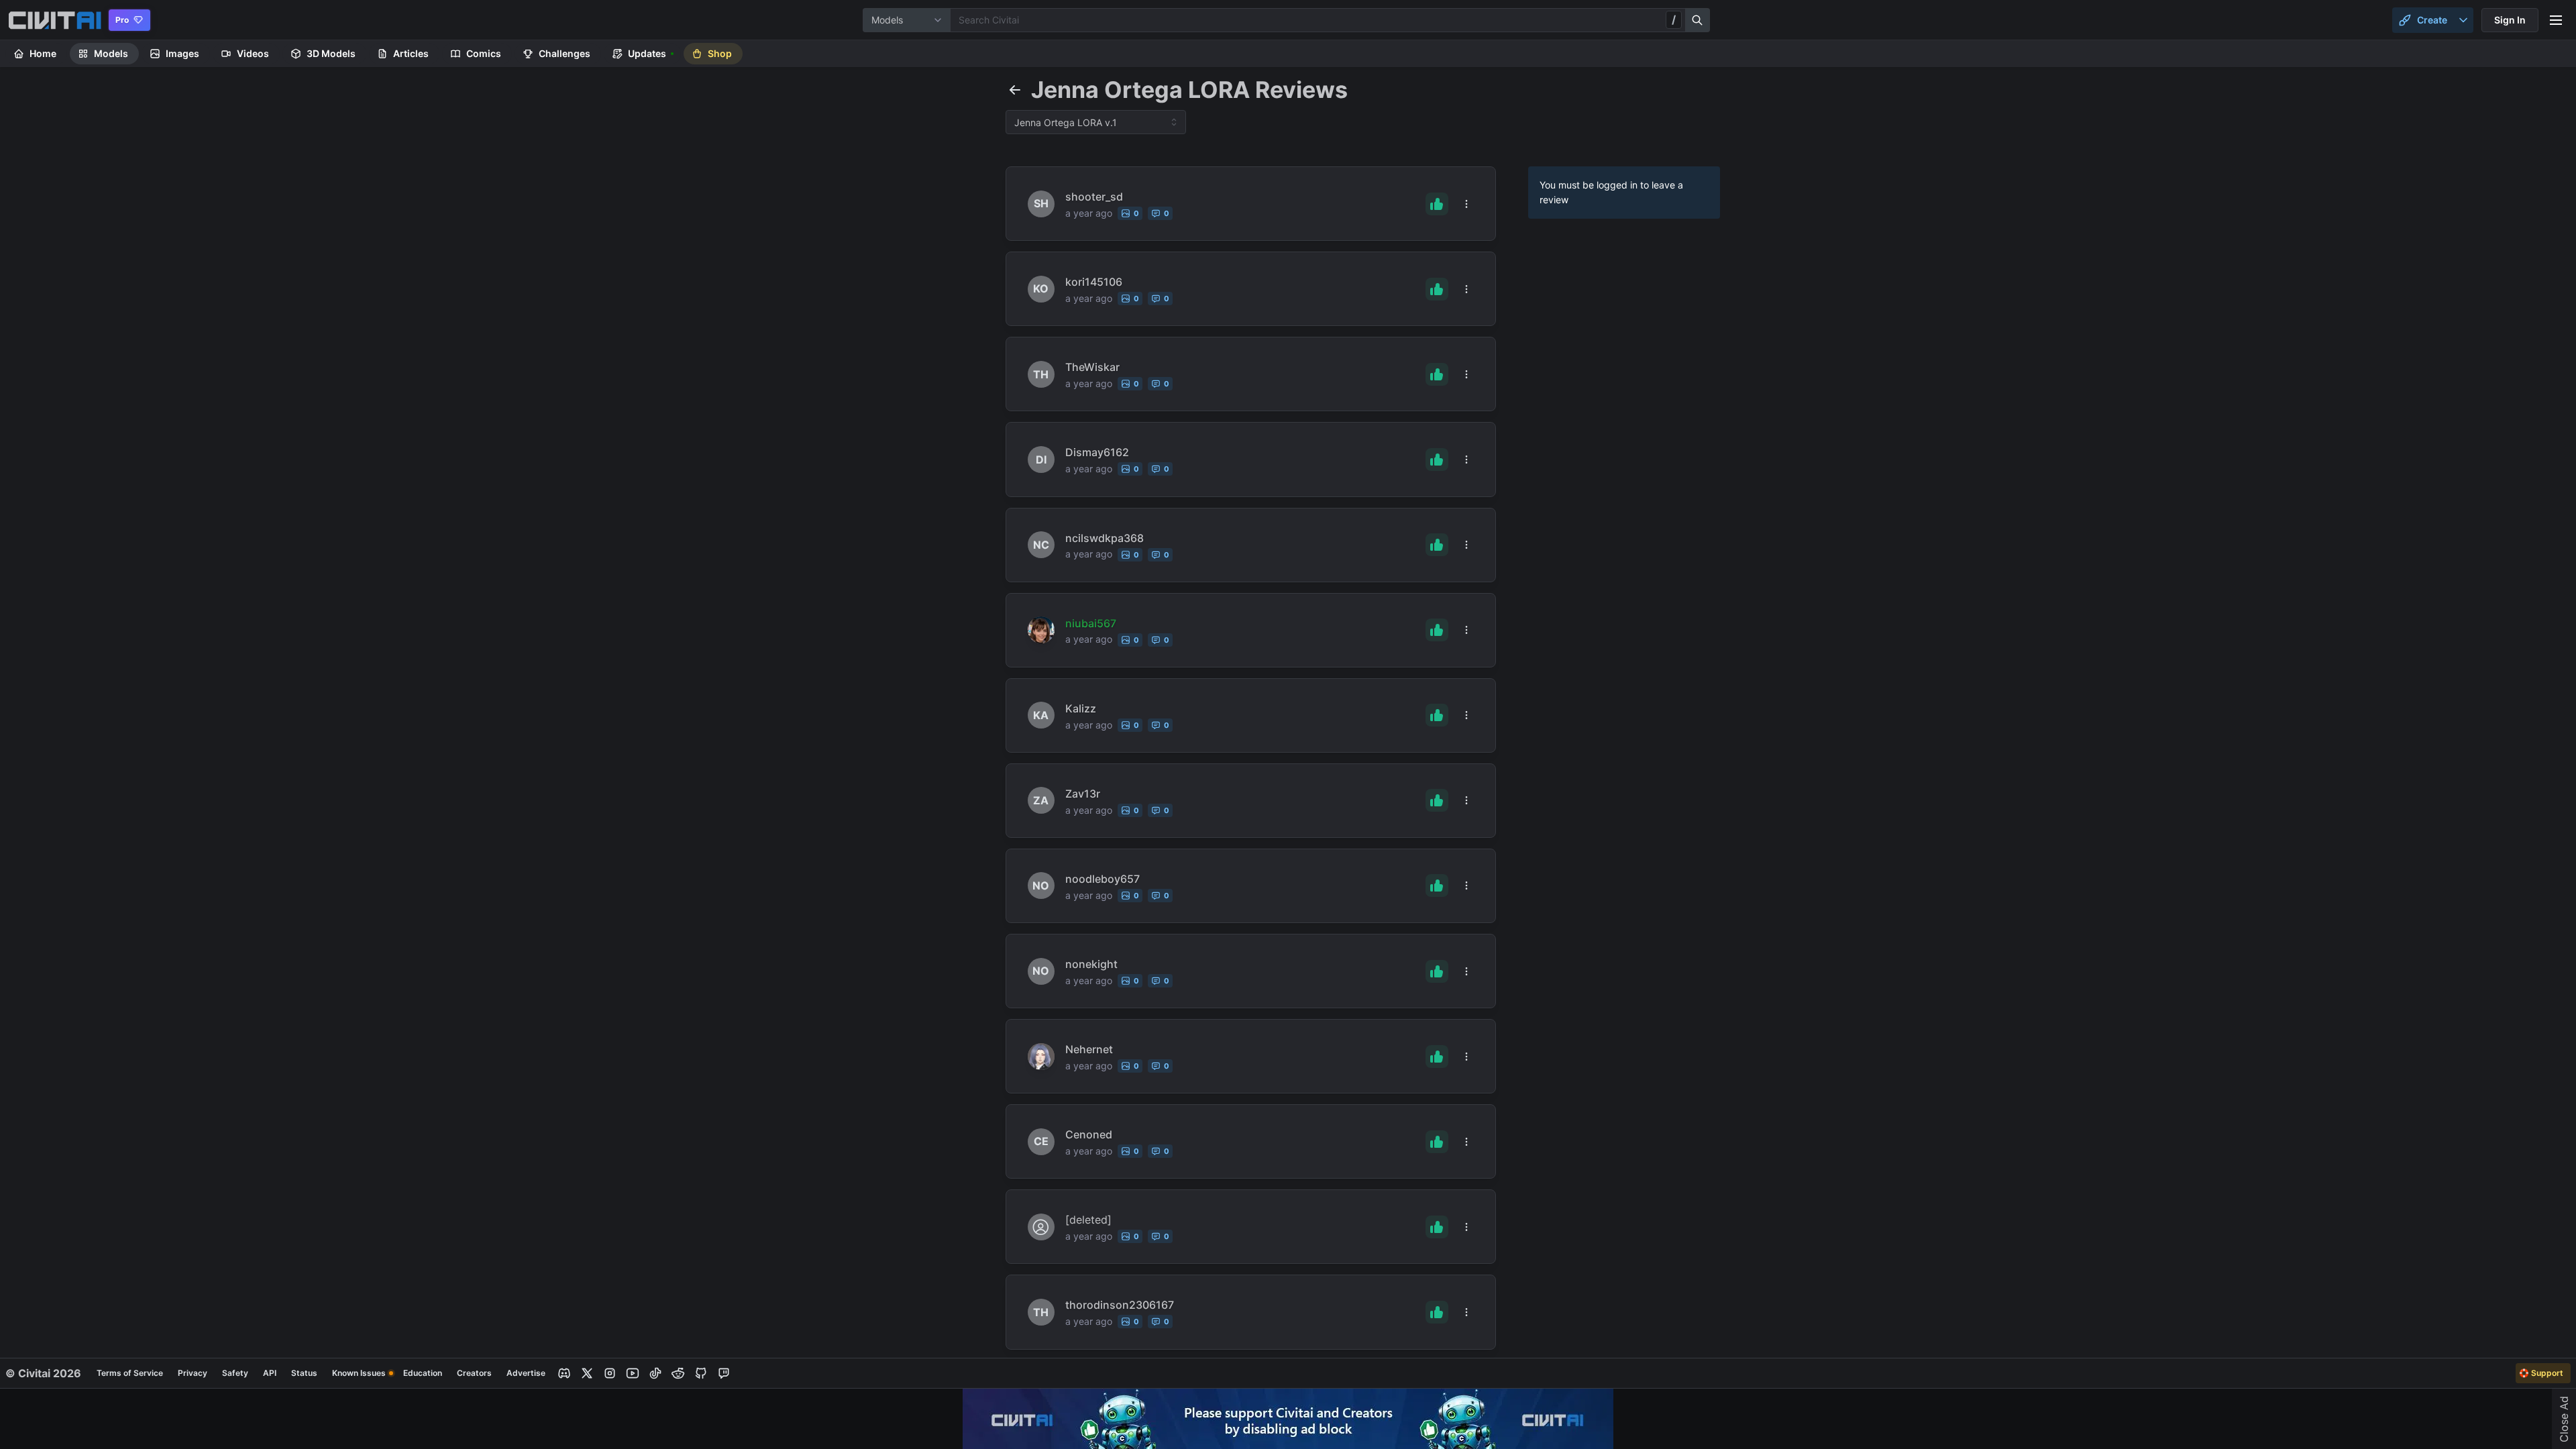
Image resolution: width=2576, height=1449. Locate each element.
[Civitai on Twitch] (724, 1373)
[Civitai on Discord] (564, 1373)
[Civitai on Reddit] (678, 1373)
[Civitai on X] (587, 1373)
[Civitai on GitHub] (701, 1373)
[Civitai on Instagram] (610, 1373)
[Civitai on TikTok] (655, 1373)
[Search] (1698, 20)
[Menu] (2556, 20)
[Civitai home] (55, 20)
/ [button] (1674, 19)
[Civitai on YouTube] (633, 1373)
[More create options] (2463, 20)
